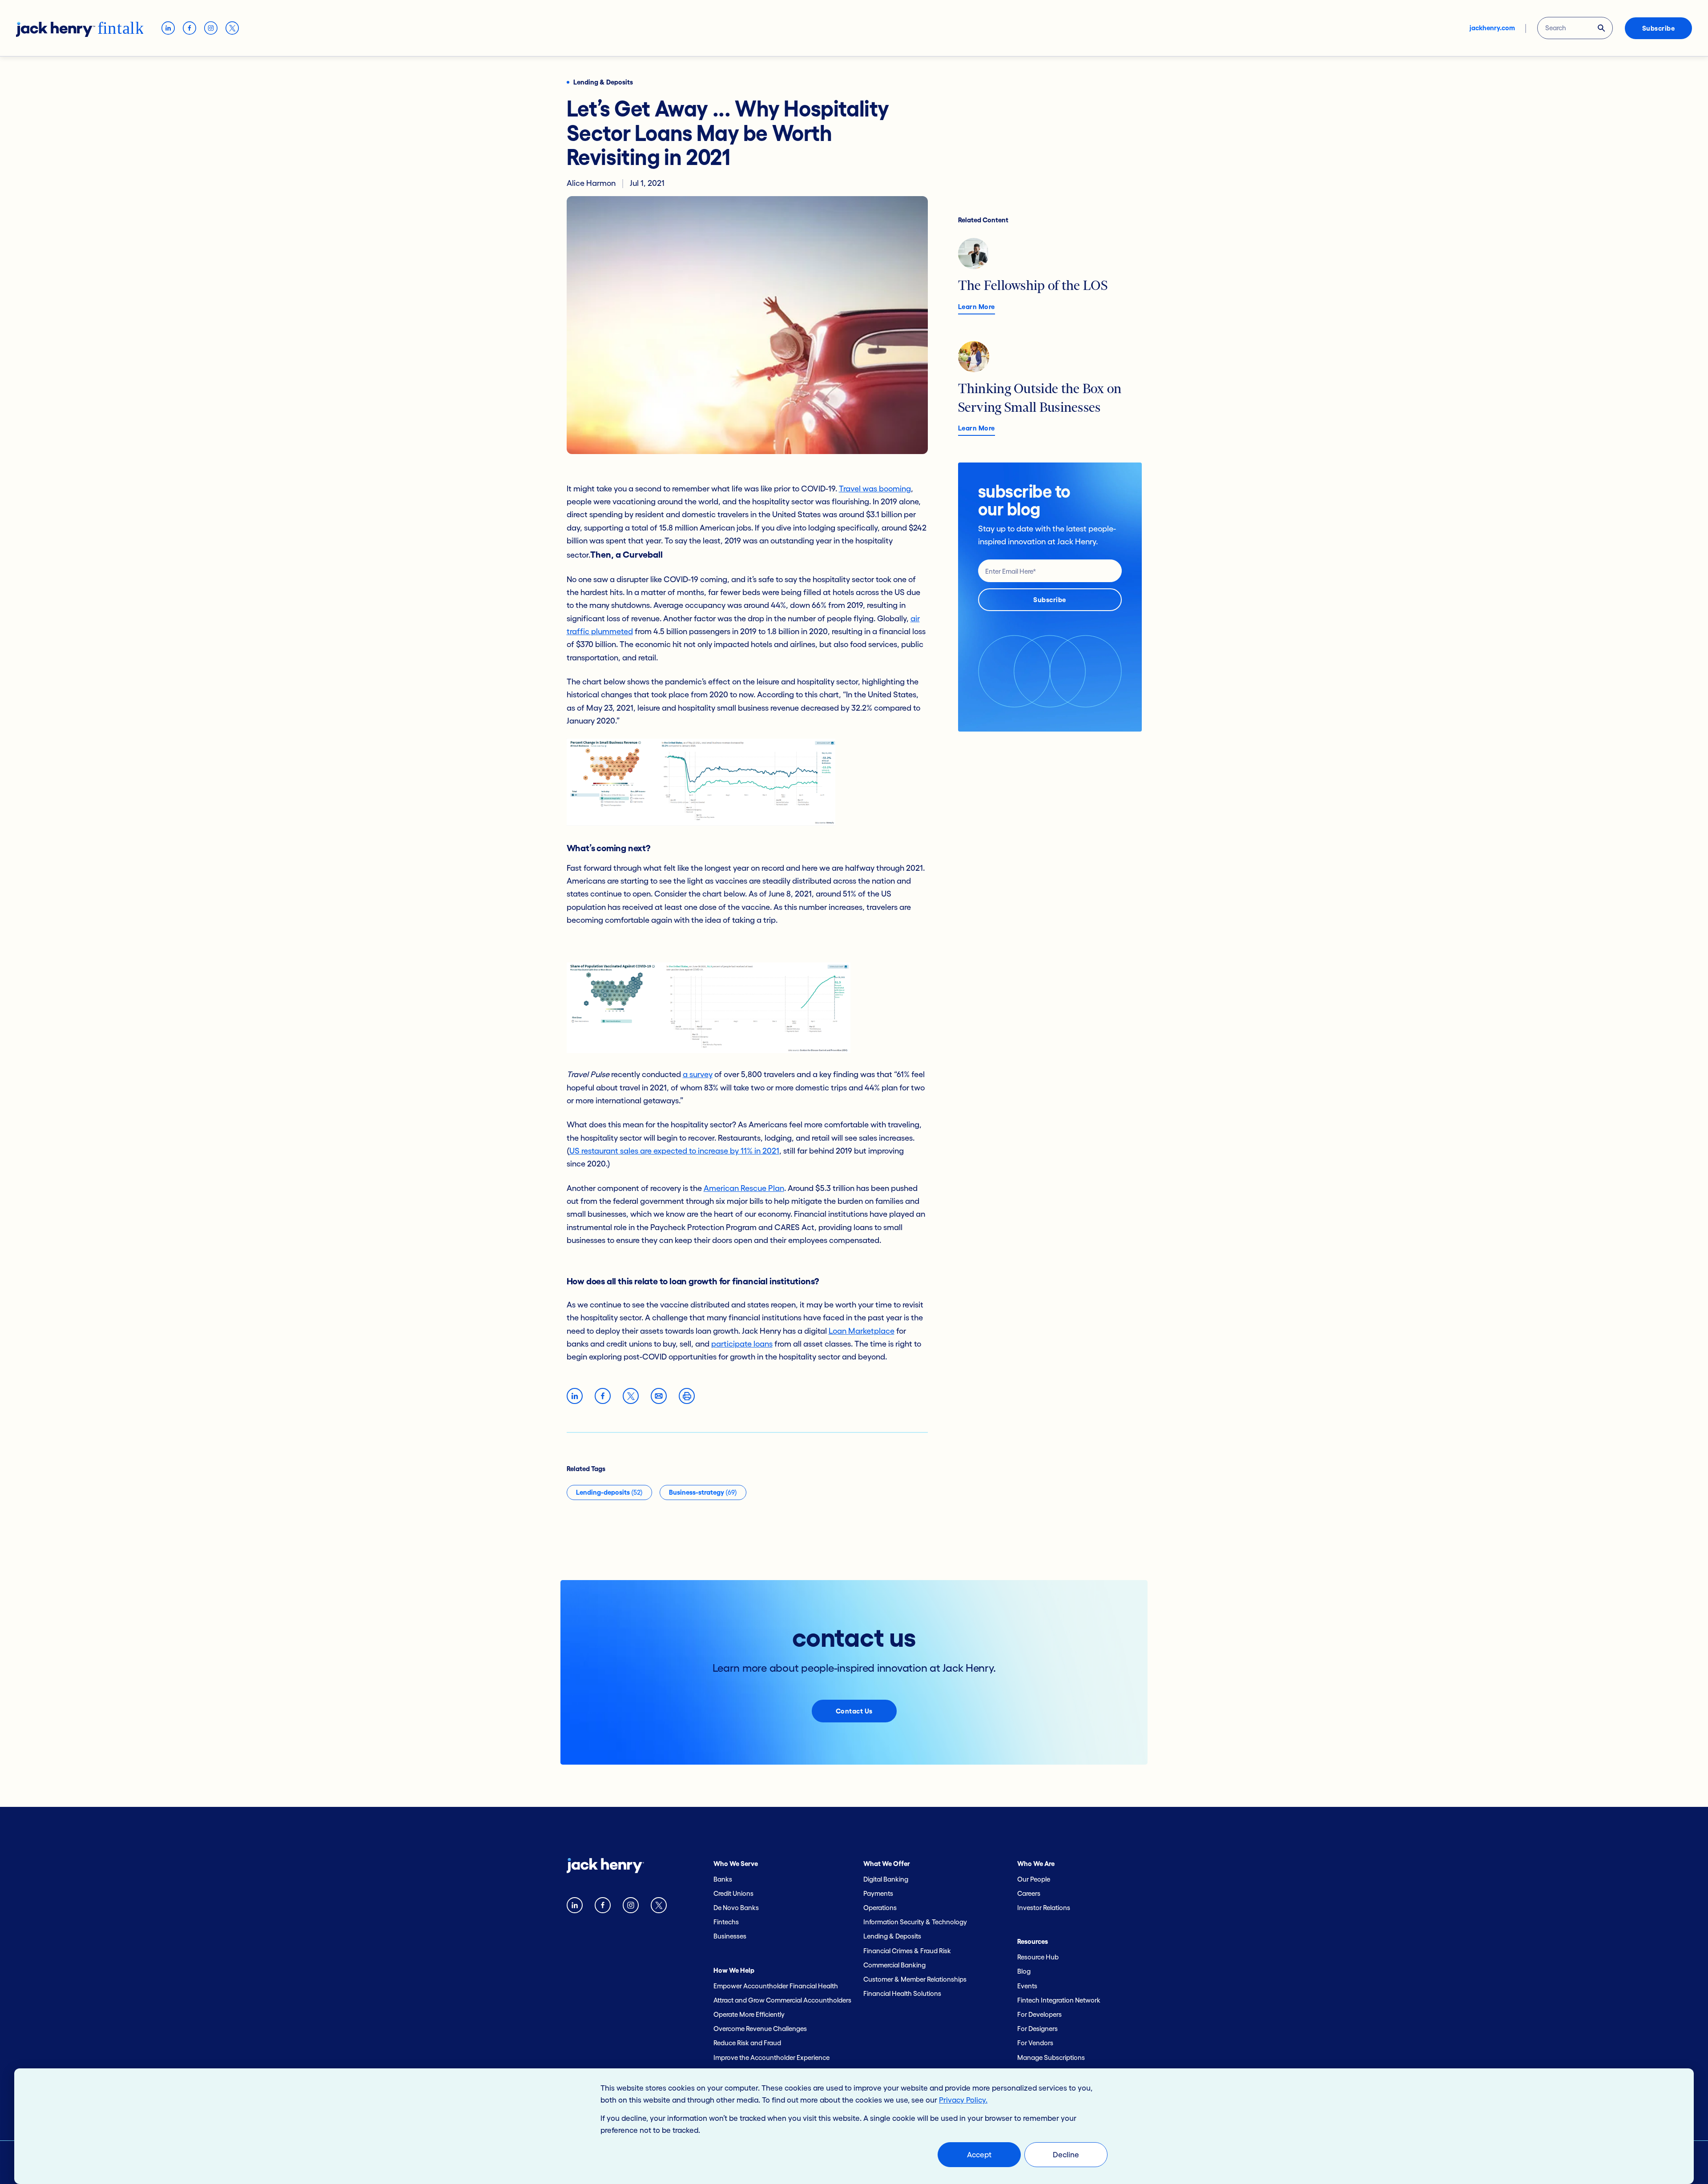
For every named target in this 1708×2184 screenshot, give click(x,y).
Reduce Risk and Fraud (747, 2043)
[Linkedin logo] (575, 1907)
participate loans (742, 1344)
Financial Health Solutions (902, 1993)
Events (1027, 1986)
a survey (698, 1074)
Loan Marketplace (862, 1331)
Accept (979, 2154)
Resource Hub (1038, 1957)
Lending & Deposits (892, 1936)
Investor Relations (1044, 1908)
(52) (609, 1492)
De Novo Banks (736, 1908)
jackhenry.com (1492, 28)
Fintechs (726, 1922)
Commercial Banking (894, 1965)
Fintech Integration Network (1059, 2000)
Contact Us (854, 1711)
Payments (878, 1893)
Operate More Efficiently (749, 2014)
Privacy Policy (962, 2100)
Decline (1066, 2154)
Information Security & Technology (915, 1922)
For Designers (1037, 2029)
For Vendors (1035, 2043)
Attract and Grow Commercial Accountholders (782, 2000)
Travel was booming (875, 489)
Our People (1034, 1879)
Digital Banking (886, 1879)
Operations (880, 1908)
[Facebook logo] (603, 1907)
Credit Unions (733, 1893)
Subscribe (1659, 28)
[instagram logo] (631, 1907)
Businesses (730, 1936)
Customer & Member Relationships (915, 1979)
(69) (703, 1492)
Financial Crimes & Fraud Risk (907, 1951)
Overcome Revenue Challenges (760, 2029)
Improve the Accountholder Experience (771, 2057)
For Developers (1039, 2014)
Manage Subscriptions (1051, 2057)
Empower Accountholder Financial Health (776, 1986)
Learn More (977, 307)
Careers (1029, 1893)
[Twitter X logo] (659, 1907)
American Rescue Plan (744, 1188)
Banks (723, 1879)
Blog (1024, 1971)
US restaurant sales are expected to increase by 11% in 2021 (674, 1151)
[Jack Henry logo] (605, 1868)
